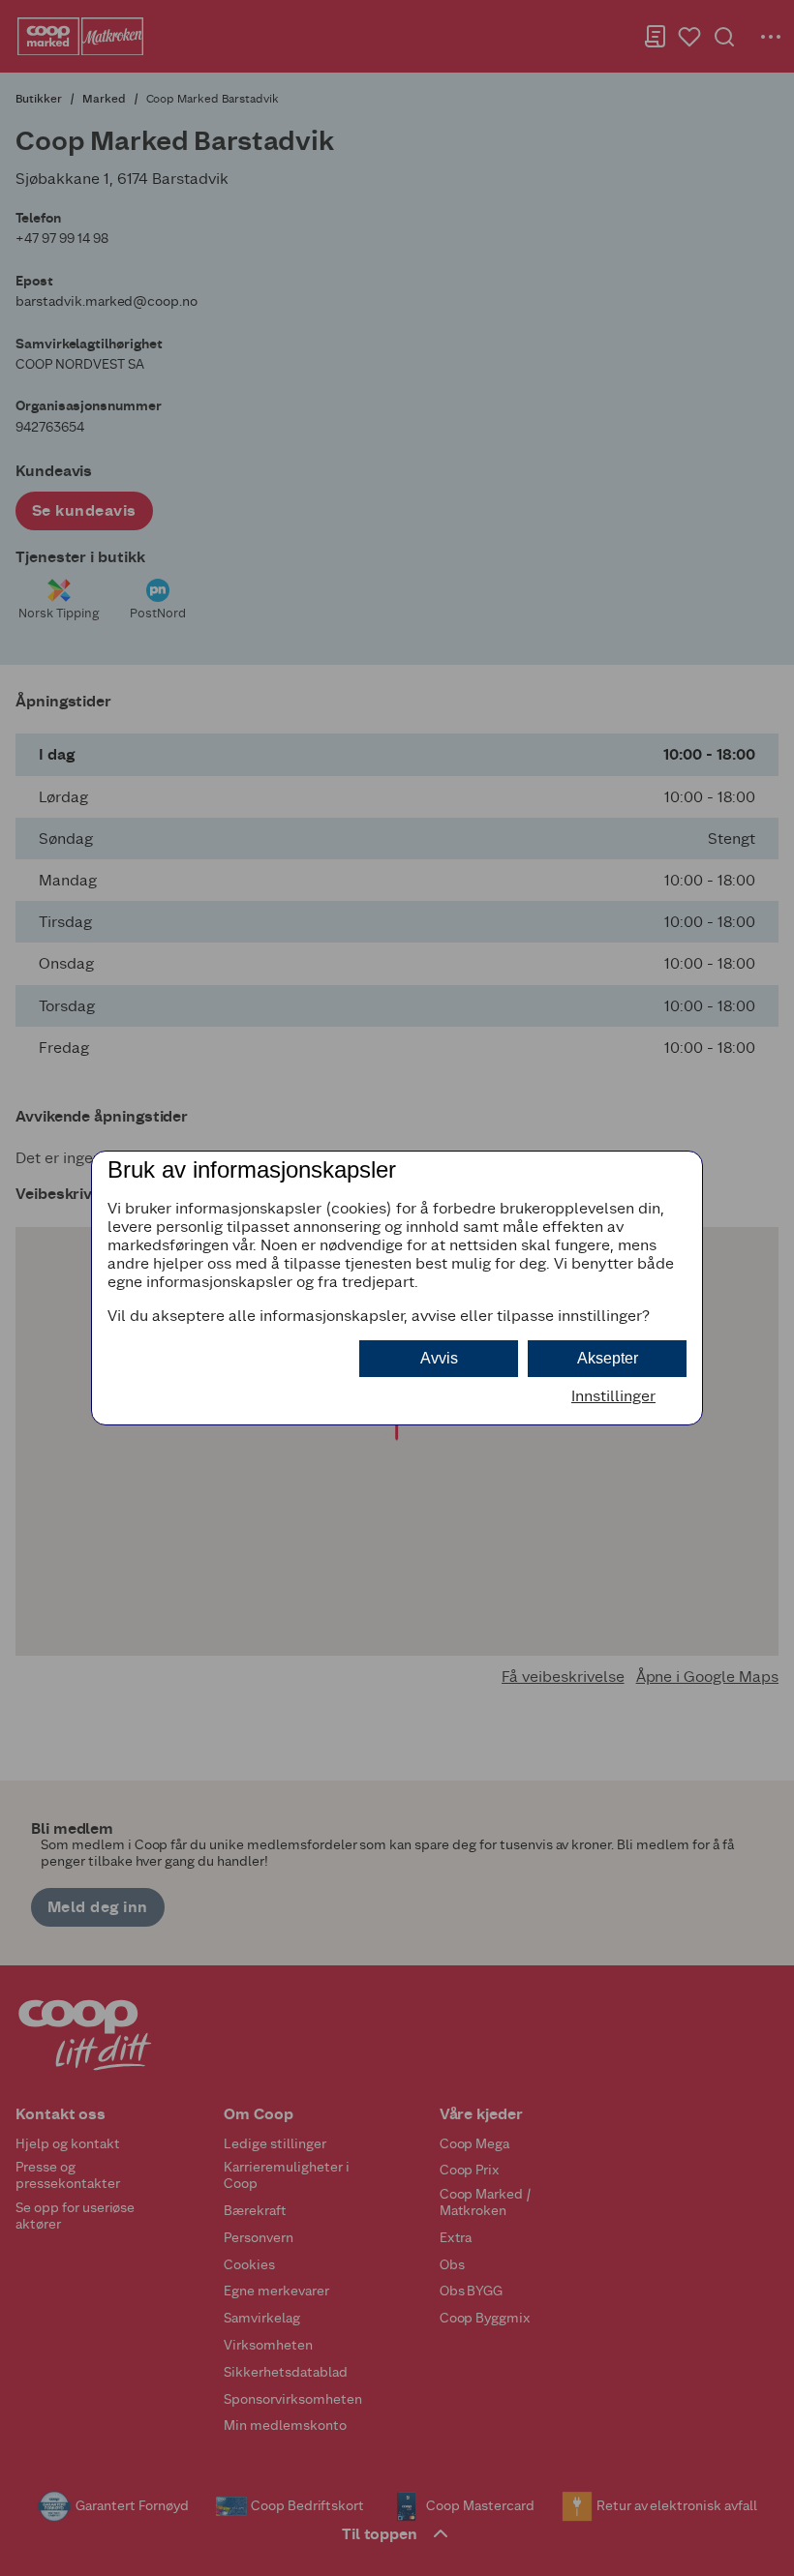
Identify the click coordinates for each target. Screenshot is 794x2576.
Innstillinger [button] (613, 1396)
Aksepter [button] (608, 1358)
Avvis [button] (439, 1358)
